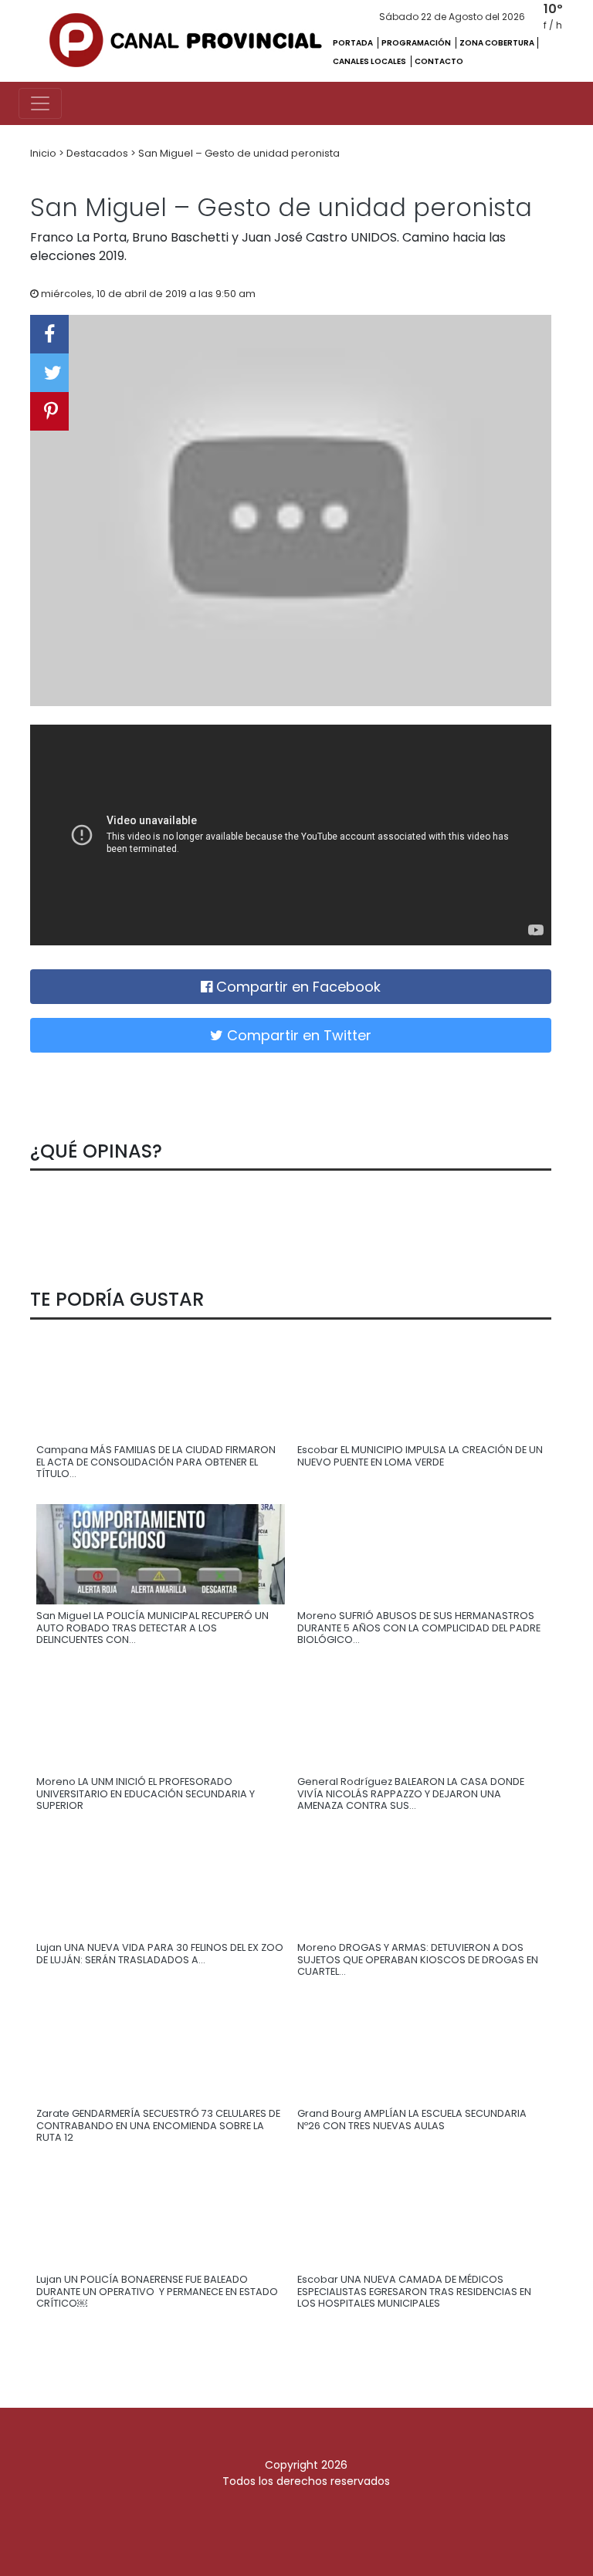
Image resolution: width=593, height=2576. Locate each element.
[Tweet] (49, 373)
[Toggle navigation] (40, 103)
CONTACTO (439, 61)
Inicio (44, 153)
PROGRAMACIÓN (417, 43)
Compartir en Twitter (297, 1035)
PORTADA (354, 43)
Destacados (98, 153)
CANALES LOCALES (370, 61)
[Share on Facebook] (49, 334)
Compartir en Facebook (296, 987)
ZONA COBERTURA (497, 43)
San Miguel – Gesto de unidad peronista (239, 153)
